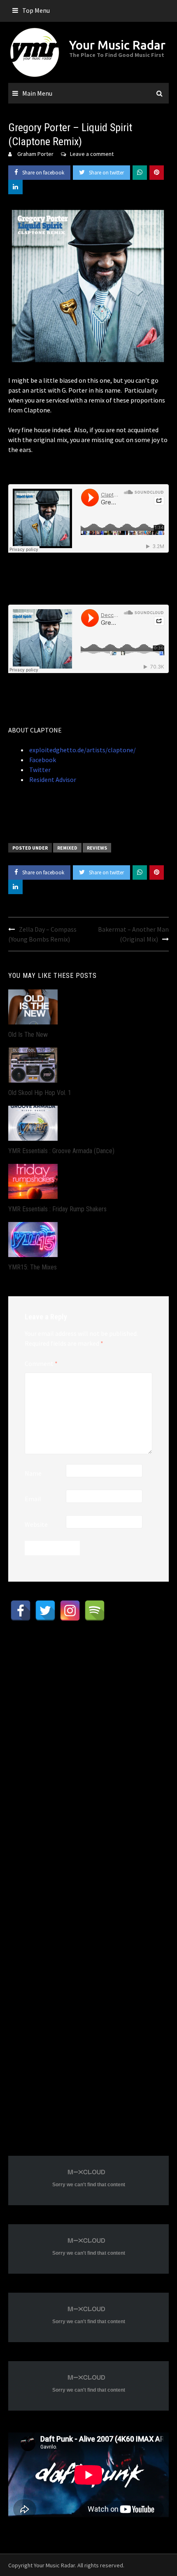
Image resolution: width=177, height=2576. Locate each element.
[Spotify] (95, 1611)
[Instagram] (70, 1611)
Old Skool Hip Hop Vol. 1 (40, 1093)
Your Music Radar (117, 45)
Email (33, 1499)
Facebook (42, 760)
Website (36, 1524)
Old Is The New (28, 1035)
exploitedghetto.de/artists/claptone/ (82, 750)
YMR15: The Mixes (33, 1267)
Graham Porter (35, 154)
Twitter (39, 770)
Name (33, 1473)
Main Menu (37, 93)
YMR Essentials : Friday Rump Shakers (57, 1209)
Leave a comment (92, 154)
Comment (41, 1363)
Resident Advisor (52, 779)
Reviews (97, 848)
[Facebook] (21, 1611)
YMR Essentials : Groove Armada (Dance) (61, 1151)
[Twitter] (45, 1611)
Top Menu (36, 10)
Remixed (67, 848)
